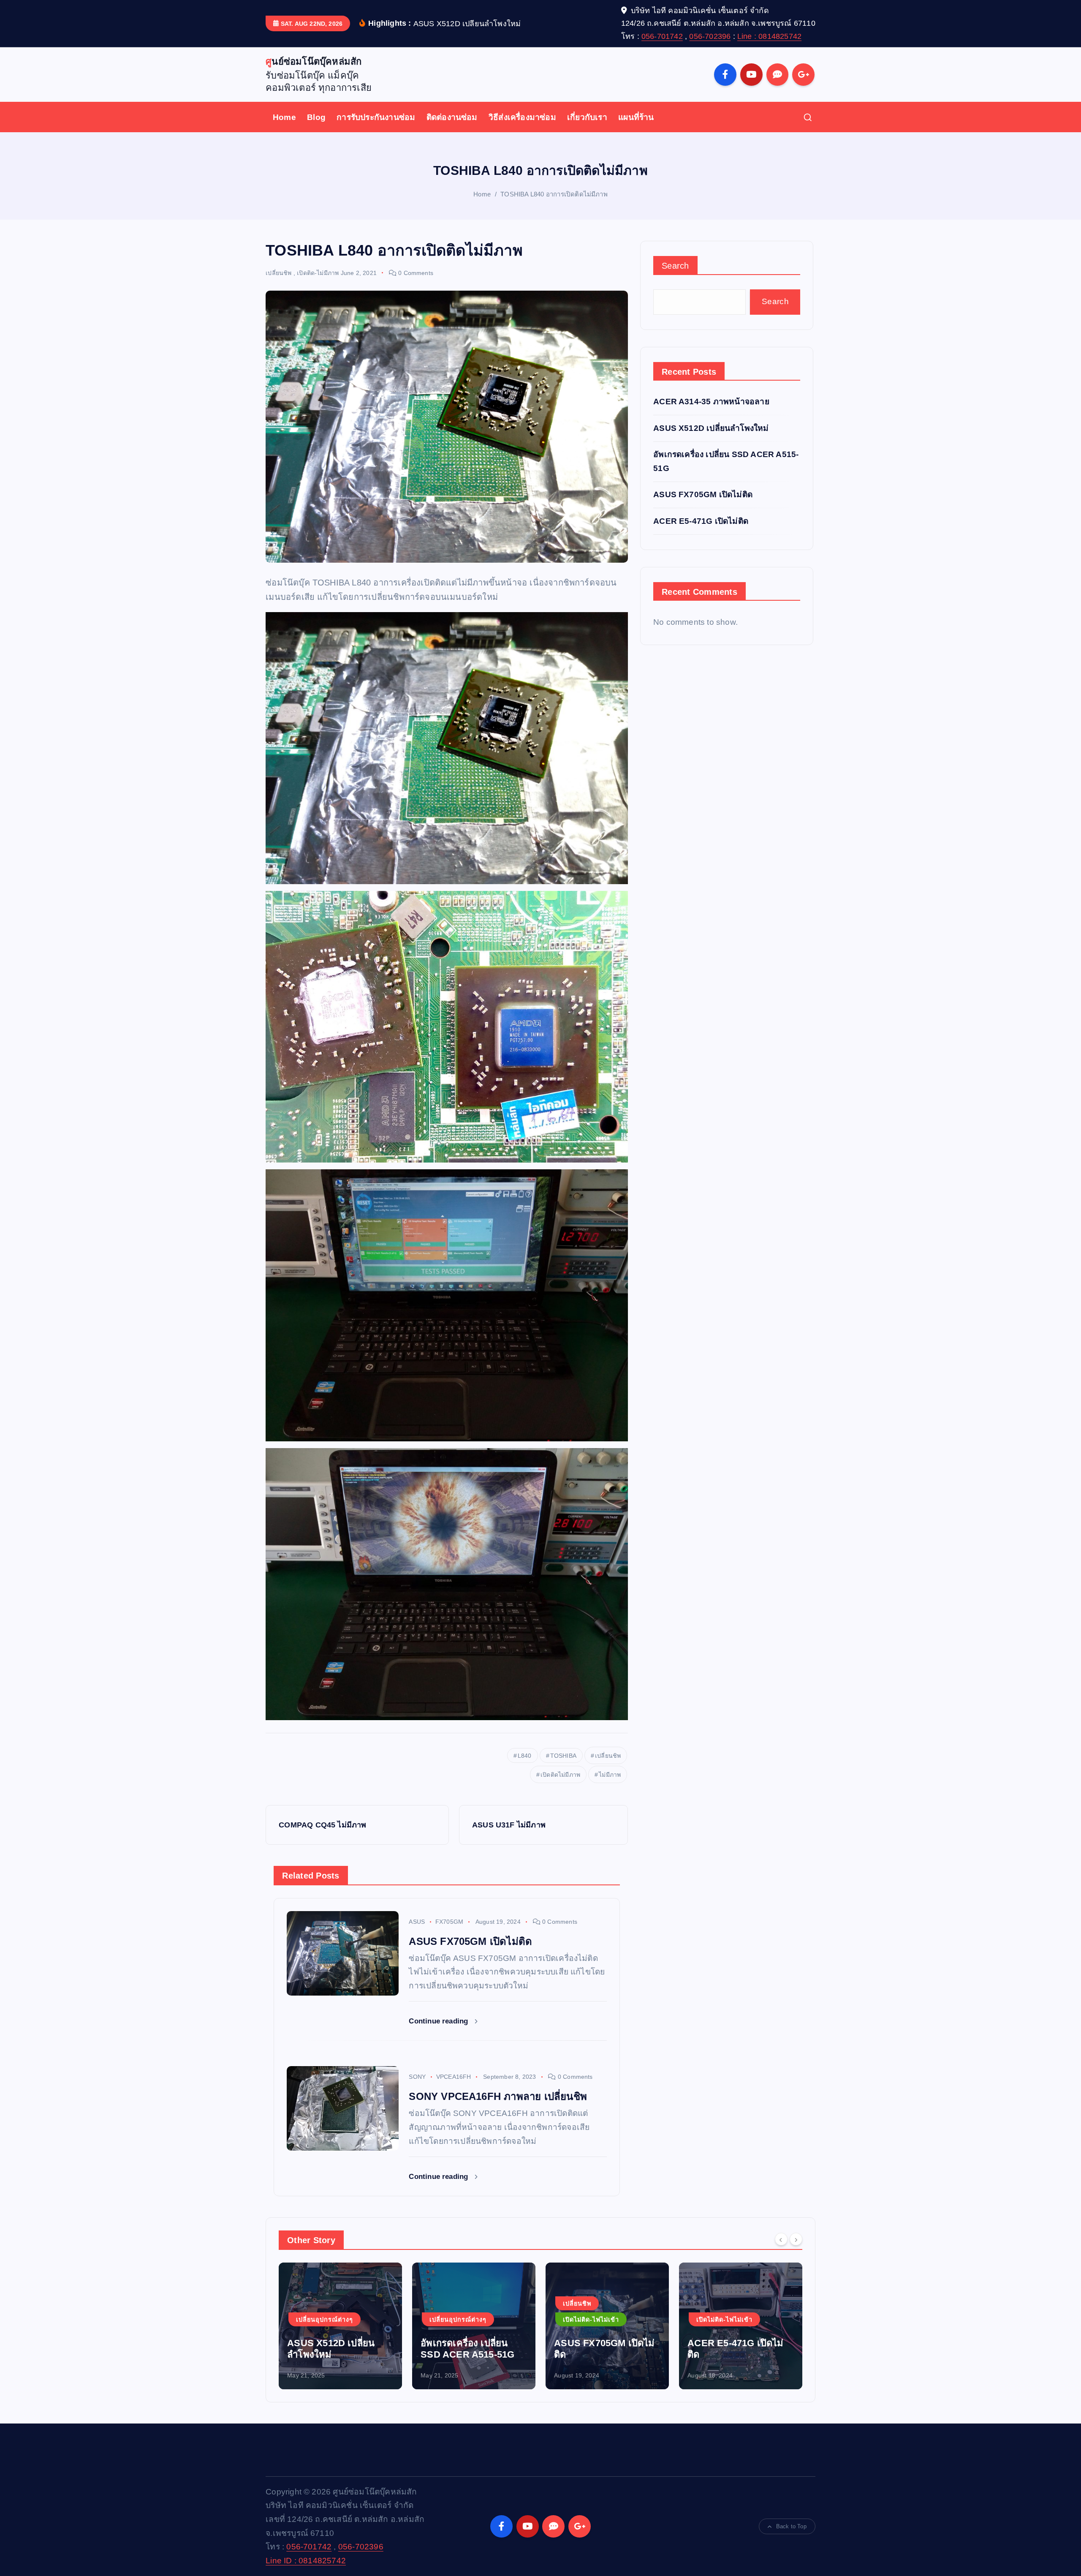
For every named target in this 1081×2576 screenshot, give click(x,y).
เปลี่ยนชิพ (278, 273)
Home (284, 117)
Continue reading (439, 2021)
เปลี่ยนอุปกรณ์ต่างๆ (325, 2320)
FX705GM (449, 1922)
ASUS (417, 1922)
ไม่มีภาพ (610, 1775)
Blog (316, 117)
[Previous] (781, 2239)
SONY (417, 2077)
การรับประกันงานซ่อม (376, 117)
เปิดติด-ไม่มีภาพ (318, 273)
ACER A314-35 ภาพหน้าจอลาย (711, 402)
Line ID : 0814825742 (306, 2561)
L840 (525, 1756)
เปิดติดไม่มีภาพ (560, 1775)
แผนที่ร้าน (636, 117)
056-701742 (662, 36)
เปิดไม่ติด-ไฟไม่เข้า (458, 2320)
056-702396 (710, 36)
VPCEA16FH (454, 2077)
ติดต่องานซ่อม (452, 117)
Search (675, 266)
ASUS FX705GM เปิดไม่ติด (703, 494)
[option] (340, 2326)
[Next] (796, 2239)
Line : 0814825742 (769, 36)
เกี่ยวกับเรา (587, 117)
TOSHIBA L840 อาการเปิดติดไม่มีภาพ (554, 194)
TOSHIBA (563, 1756)
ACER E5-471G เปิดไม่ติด (701, 521)
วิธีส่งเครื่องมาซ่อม (522, 117)
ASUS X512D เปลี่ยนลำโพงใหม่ (711, 428)
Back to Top (791, 2526)
